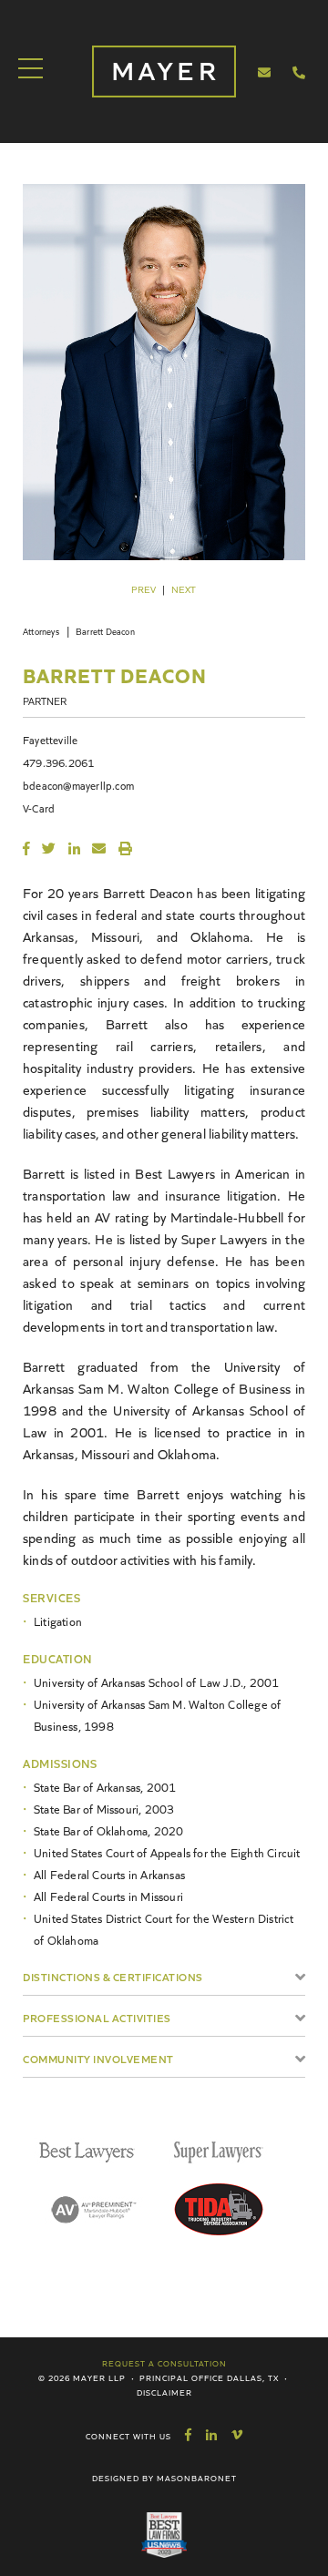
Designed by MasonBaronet (164, 2478)
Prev (143, 589)
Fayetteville (50, 739)
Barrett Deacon (105, 631)
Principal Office (182, 2377)
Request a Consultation (164, 2363)
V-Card (39, 808)
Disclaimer (164, 2392)
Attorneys (41, 631)
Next (184, 589)
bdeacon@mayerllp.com (78, 785)
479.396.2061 (58, 762)
